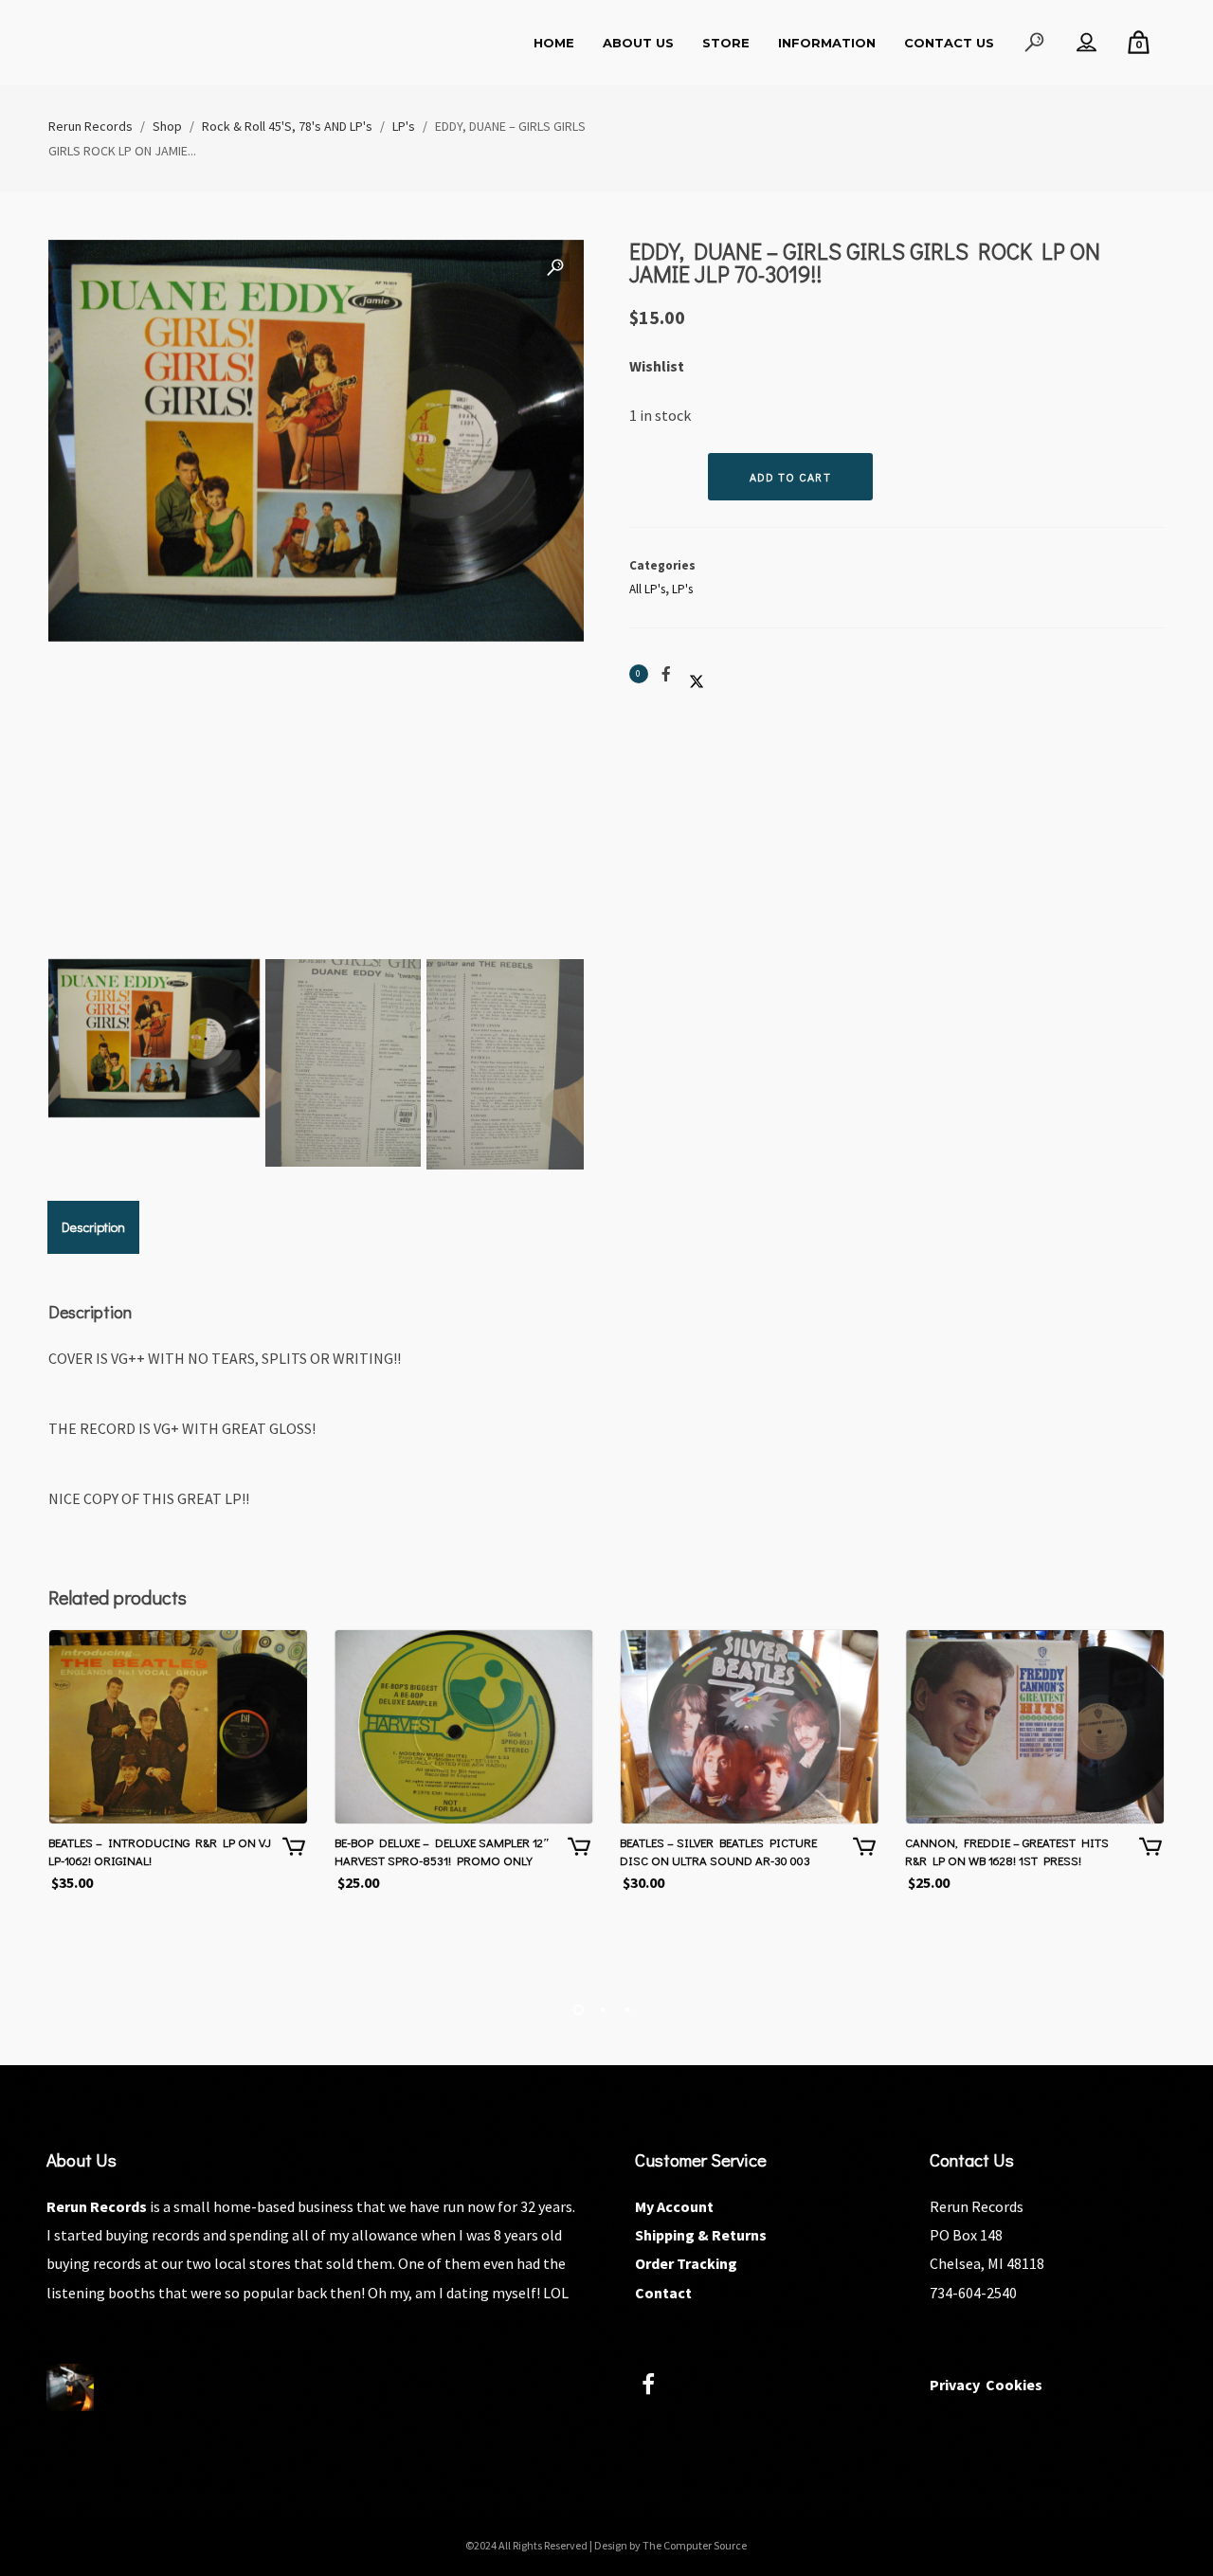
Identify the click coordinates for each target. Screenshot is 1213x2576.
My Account (674, 2206)
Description (93, 1227)
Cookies (1014, 2385)
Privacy (955, 2385)
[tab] (93, 1227)
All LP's (647, 589)
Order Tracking (686, 2263)
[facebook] (659, 2387)
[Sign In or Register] (1086, 43)
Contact (663, 2293)
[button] (555, 268)
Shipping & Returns (701, 2235)
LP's (682, 589)
